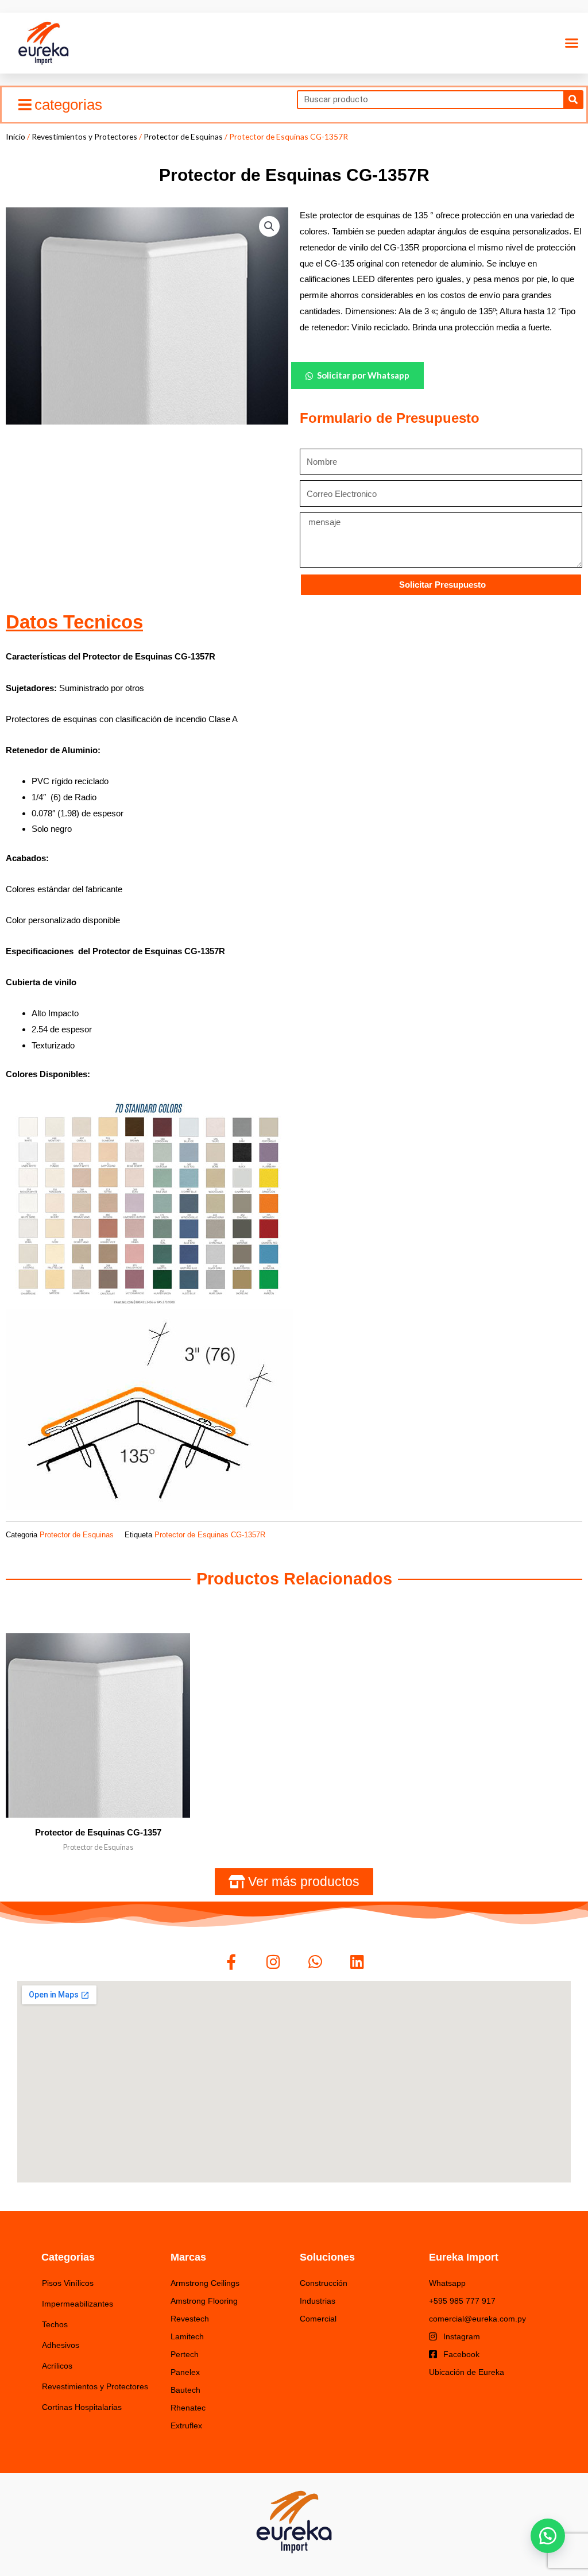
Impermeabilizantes (78, 2304)
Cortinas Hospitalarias (82, 2407)
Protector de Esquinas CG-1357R (210, 1535)
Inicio (16, 136)
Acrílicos (57, 2366)
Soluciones (327, 2257)
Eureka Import (464, 2257)
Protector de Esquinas (183, 136)
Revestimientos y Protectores (84, 136)
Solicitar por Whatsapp (363, 375)
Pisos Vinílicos (68, 2283)
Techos (55, 2324)
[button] (572, 43)
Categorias (68, 2257)
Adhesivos (61, 2345)
